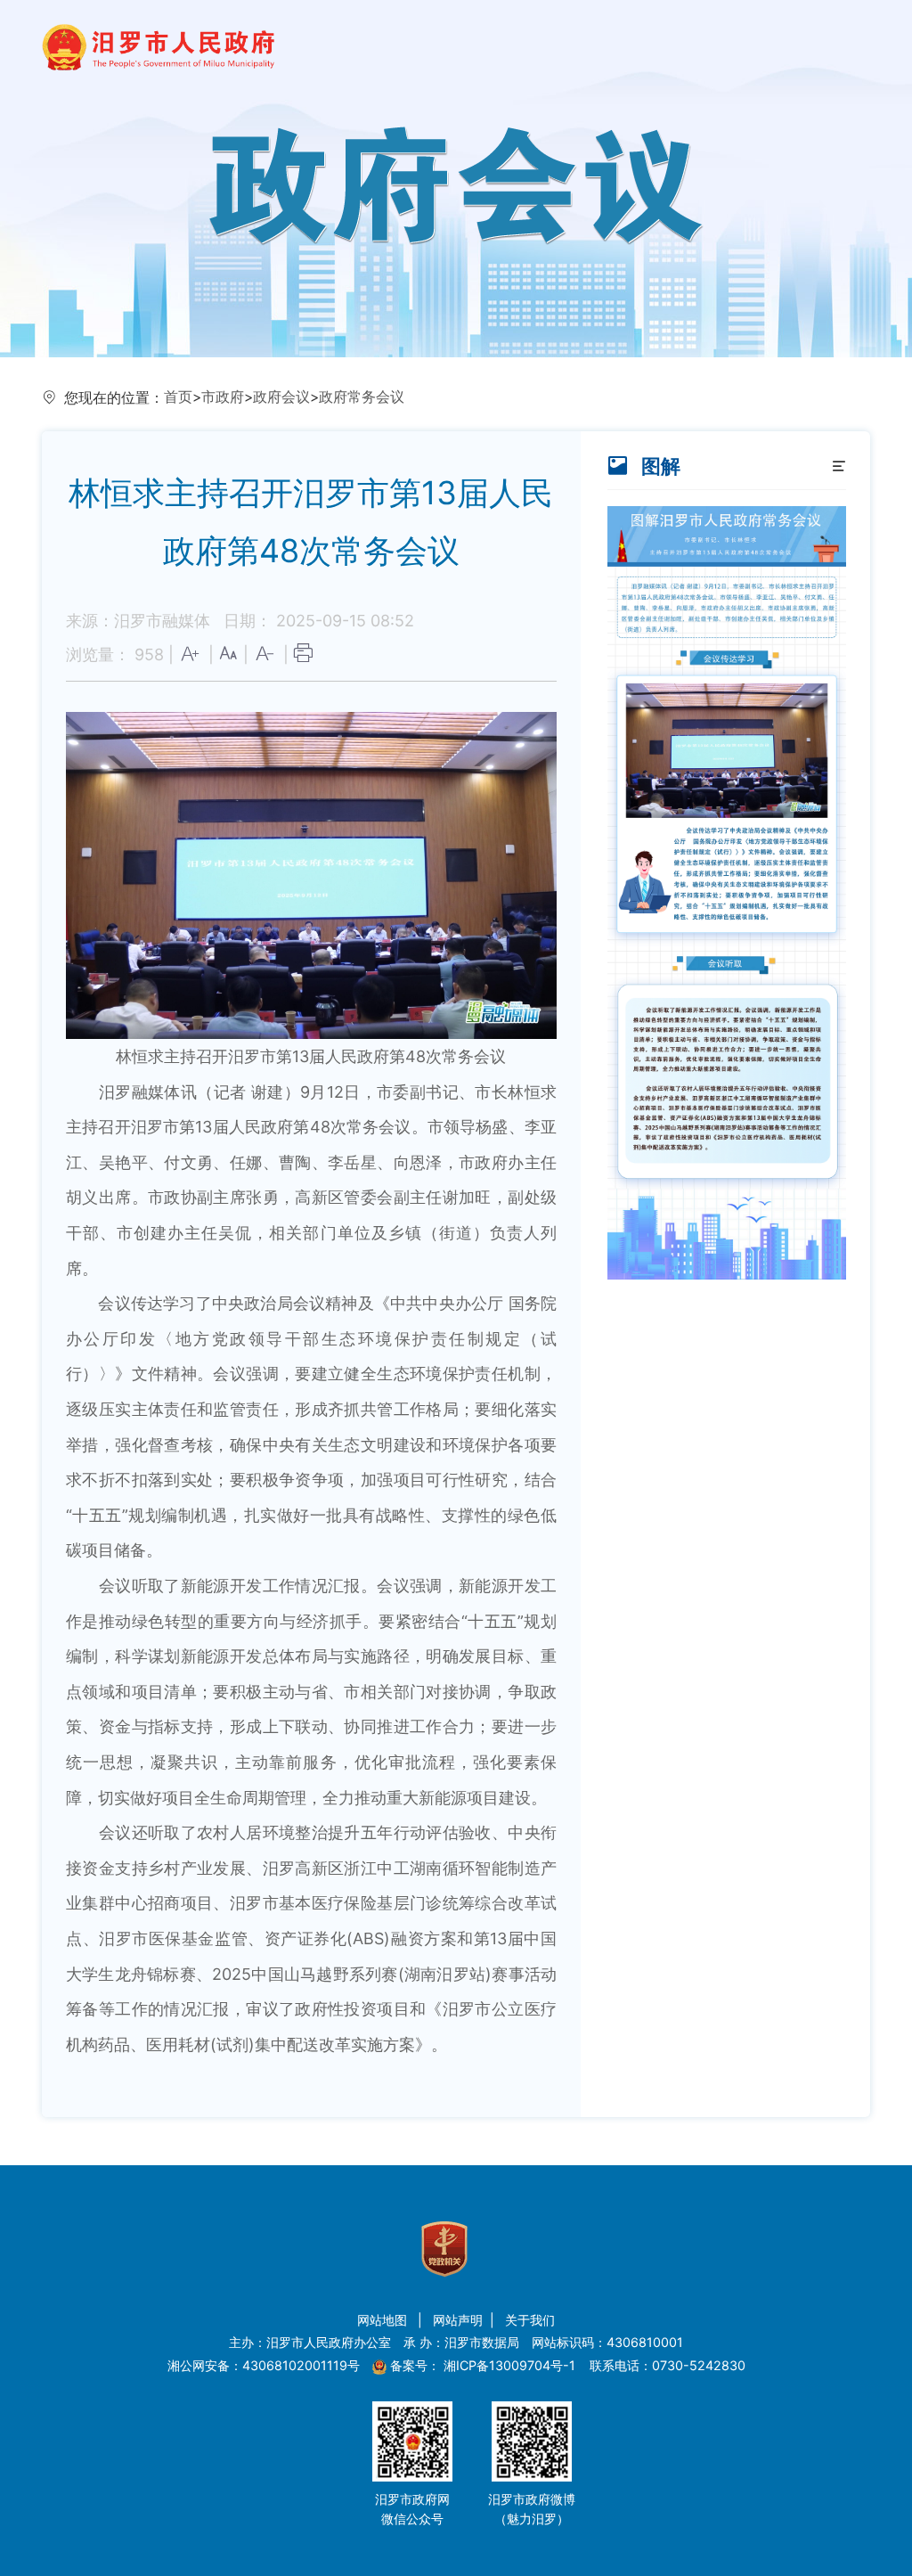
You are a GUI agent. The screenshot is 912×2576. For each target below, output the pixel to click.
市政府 (223, 397)
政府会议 (281, 397)
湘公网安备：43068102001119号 (264, 2365)
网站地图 (384, 2320)
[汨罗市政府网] (158, 33)
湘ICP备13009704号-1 (511, 2365)
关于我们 (530, 2320)
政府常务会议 (362, 397)
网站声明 (458, 2320)
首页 (178, 397)
